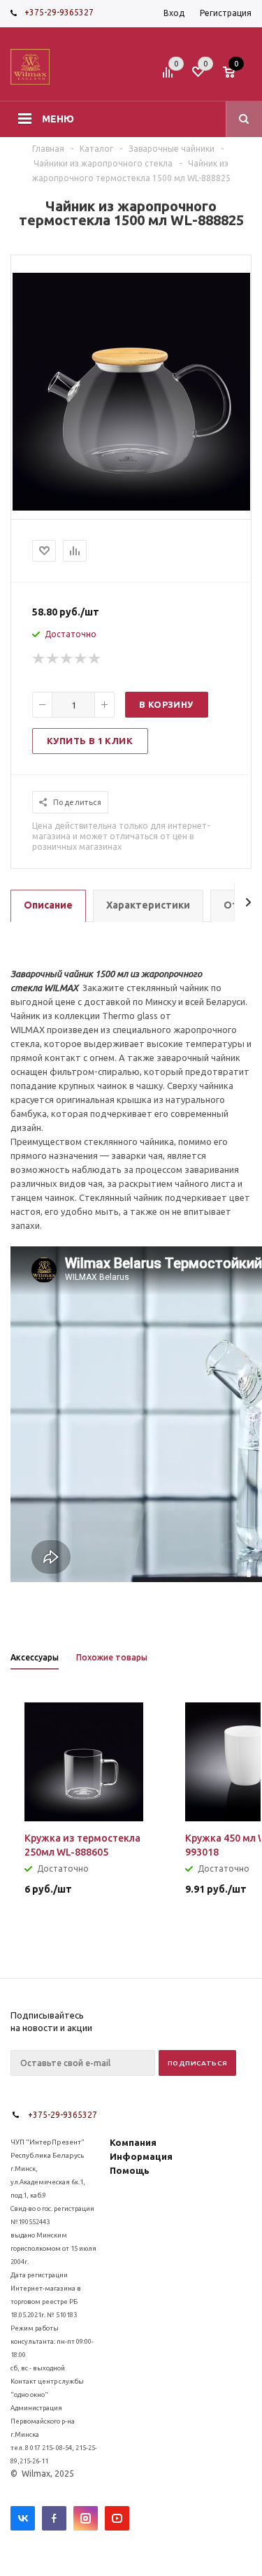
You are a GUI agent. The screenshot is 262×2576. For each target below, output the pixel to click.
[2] (53, 659)
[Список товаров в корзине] (239, 76)
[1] (39, 659)
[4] (81, 659)
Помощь (130, 2170)
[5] (95, 659)
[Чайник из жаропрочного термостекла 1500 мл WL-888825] (131, 507)
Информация (141, 2156)
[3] (67, 659)
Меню (58, 119)
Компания (133, 2142)
